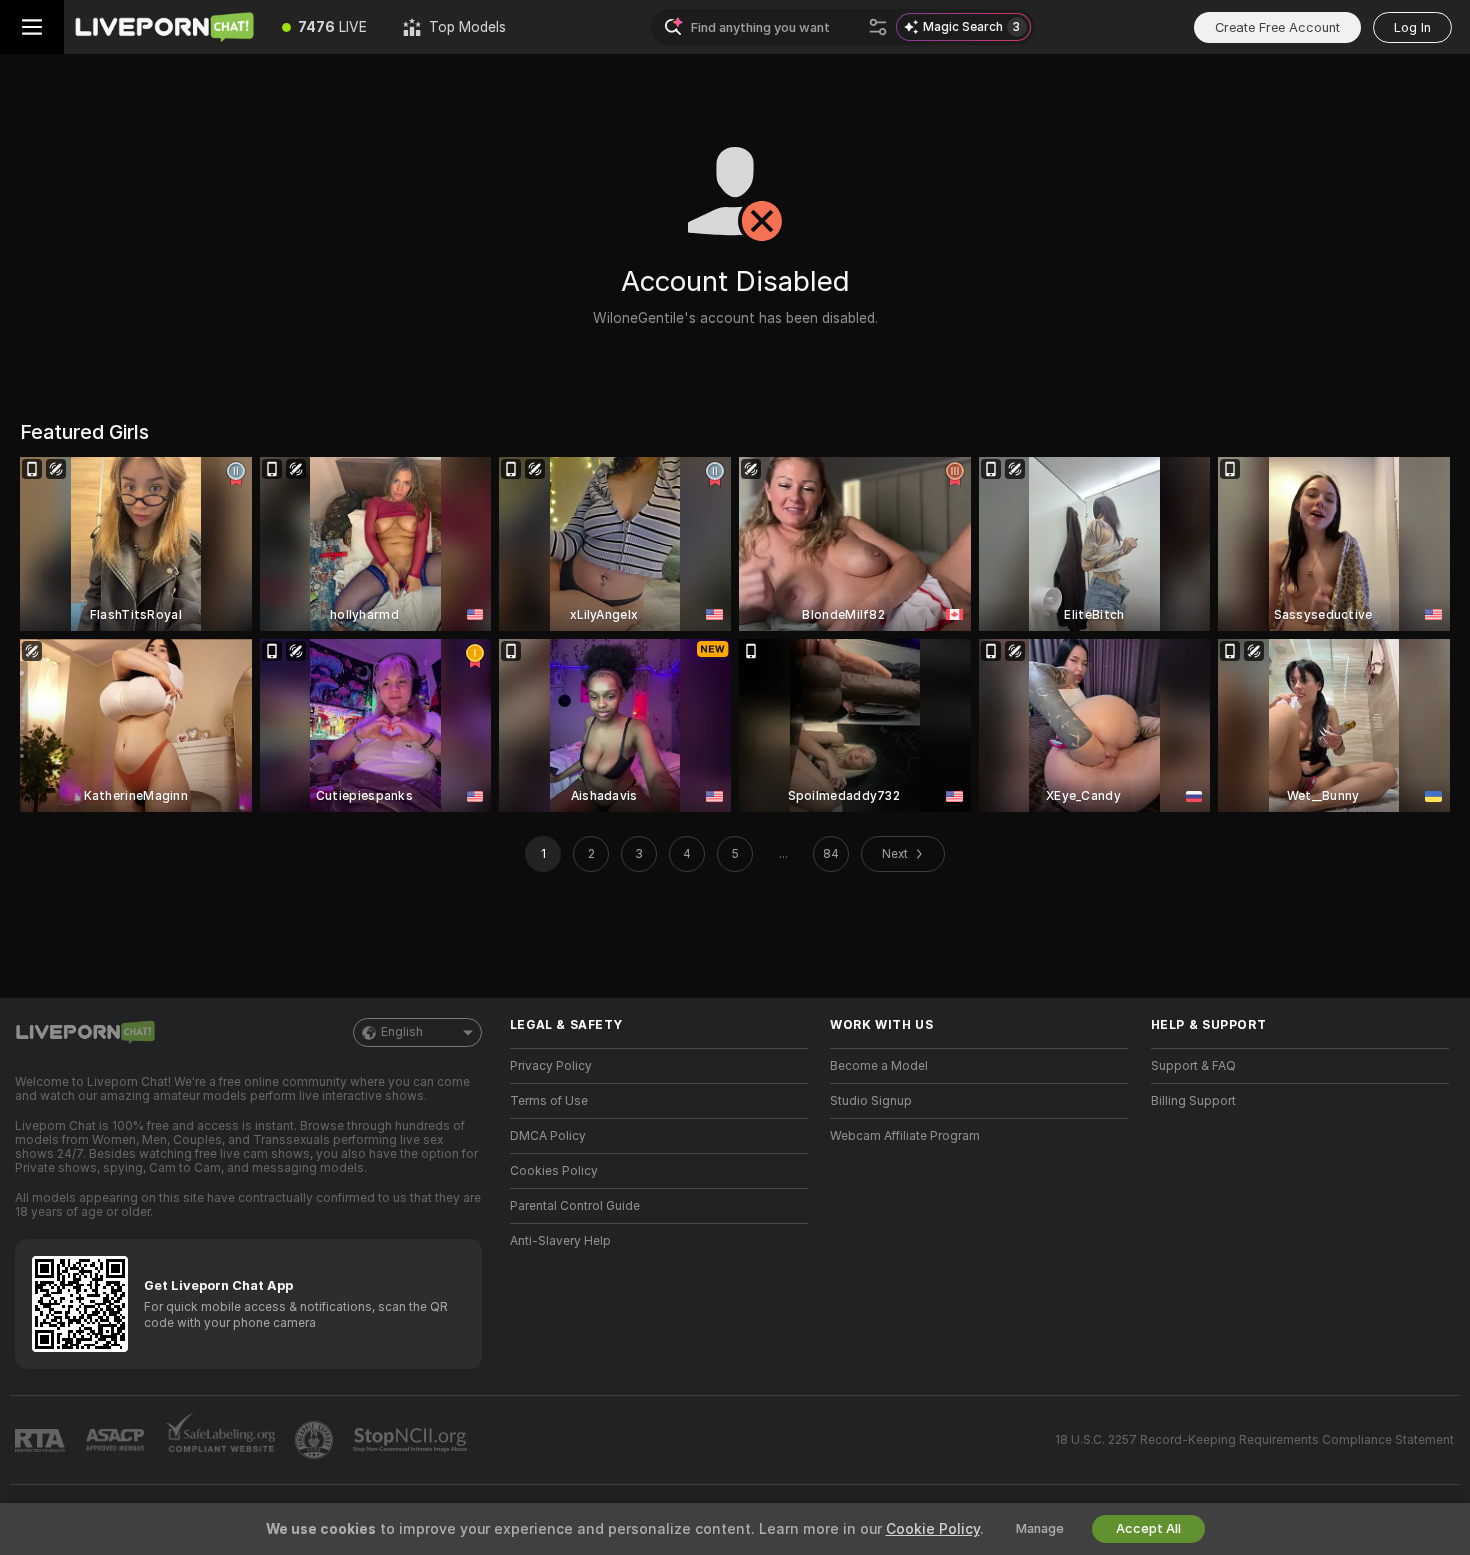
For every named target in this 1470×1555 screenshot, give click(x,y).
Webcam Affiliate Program (905, 1136)
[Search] (878, 27)
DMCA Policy (548, 1136)
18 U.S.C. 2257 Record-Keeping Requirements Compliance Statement (1254, 1440)
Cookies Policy (554, 1171)
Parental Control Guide (575, 1206)
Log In (1412, 27)
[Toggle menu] (32, 27)
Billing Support (1193, 1101)
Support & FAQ (1193, 1066)
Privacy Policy (551, 1066)
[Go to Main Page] (164, 27)
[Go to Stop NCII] (412, 1440)
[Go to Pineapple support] (316, 1440)
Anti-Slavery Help (560, 1241)
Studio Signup (871, 1101)
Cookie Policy (933, 1529)
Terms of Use (549, 1101)
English (402, 1032)
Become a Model (879, 1066)
